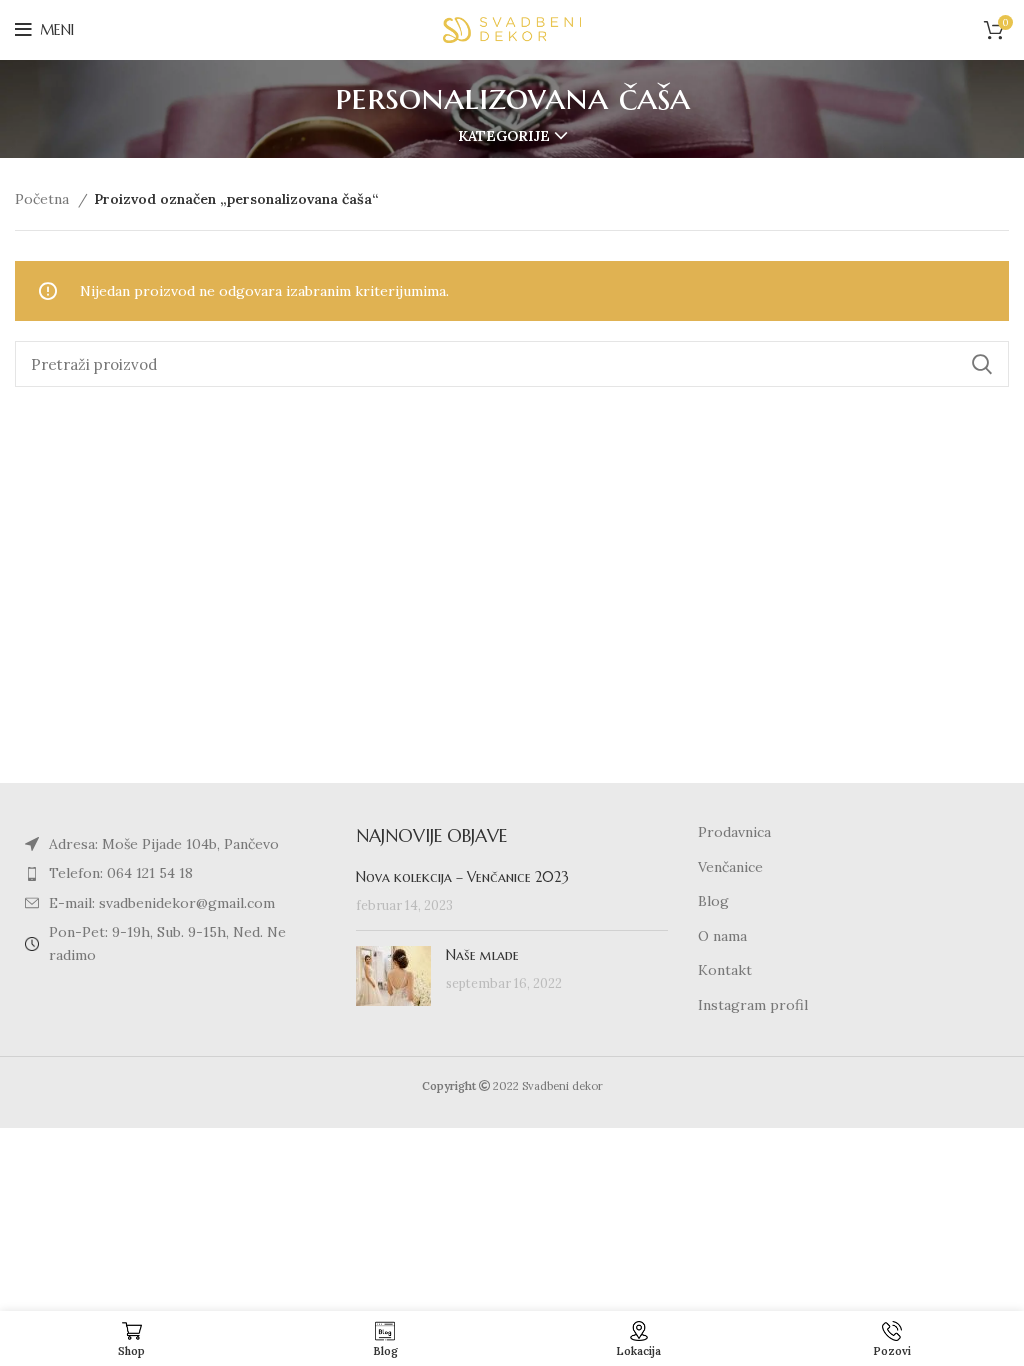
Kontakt (725, 970)
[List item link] (170, 873)
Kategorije (504, 136)
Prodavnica (734, 832)
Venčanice (730, 867)
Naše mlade (482, 955)
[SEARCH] (982, 364)
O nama (722, 936)
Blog (713, 901)
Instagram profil (753, 1005)
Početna (44, 199)
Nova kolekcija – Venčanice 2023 (462, 877)
